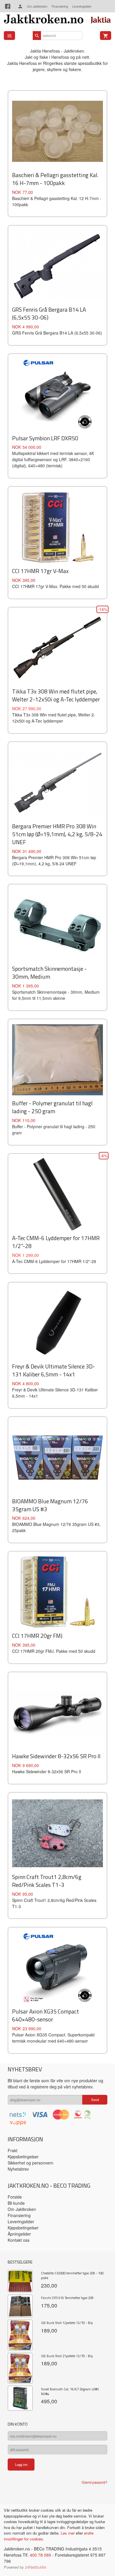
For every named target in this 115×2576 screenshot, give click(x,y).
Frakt (13, 2150)
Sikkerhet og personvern (31, 2163)
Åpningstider (19, 2234)
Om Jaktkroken (37, 6)
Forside (15, 2197)
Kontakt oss (19, 2240)
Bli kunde (16, 2203)
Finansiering (60, 6)
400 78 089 (40, 2555)
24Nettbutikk (36, 2567)
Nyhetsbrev (18, 2169)
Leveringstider (82, 6)
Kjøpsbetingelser (23, 2157)
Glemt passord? (95, 2482)
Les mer (68, 2533)
